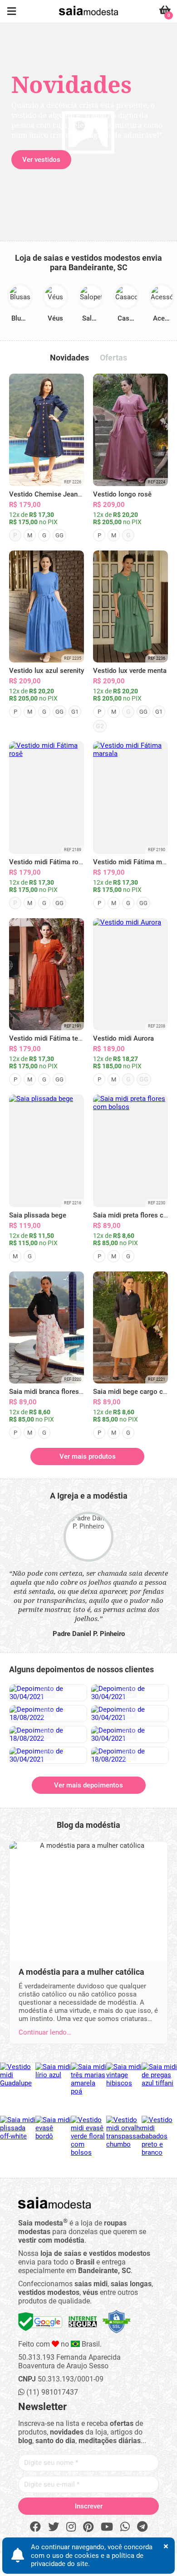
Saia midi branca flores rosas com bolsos (73, 1392)
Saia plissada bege (38, 1215)
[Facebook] (35, 2527)
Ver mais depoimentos (88, 1785)
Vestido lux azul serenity (47, 671)
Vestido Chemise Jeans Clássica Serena (71, 494)
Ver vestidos (41, 160)
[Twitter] (54, 2527)
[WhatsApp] (125, 2527)
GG (59, 535)
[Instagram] (71, 2527)
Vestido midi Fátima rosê (47, 862)
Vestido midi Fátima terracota (54, 1038)
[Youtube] (107, 2527)
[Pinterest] (88, 2527)
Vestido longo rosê (122, 494)
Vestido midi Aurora (123, 1038)
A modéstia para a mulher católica (81, 1972)
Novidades (69, 358)
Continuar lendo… (45, 2032)
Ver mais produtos (88, 1456)
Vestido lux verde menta (130, 671)
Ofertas (113, 358)
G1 (75, 712)
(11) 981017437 (51, 2392)
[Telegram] (142, 2527)
